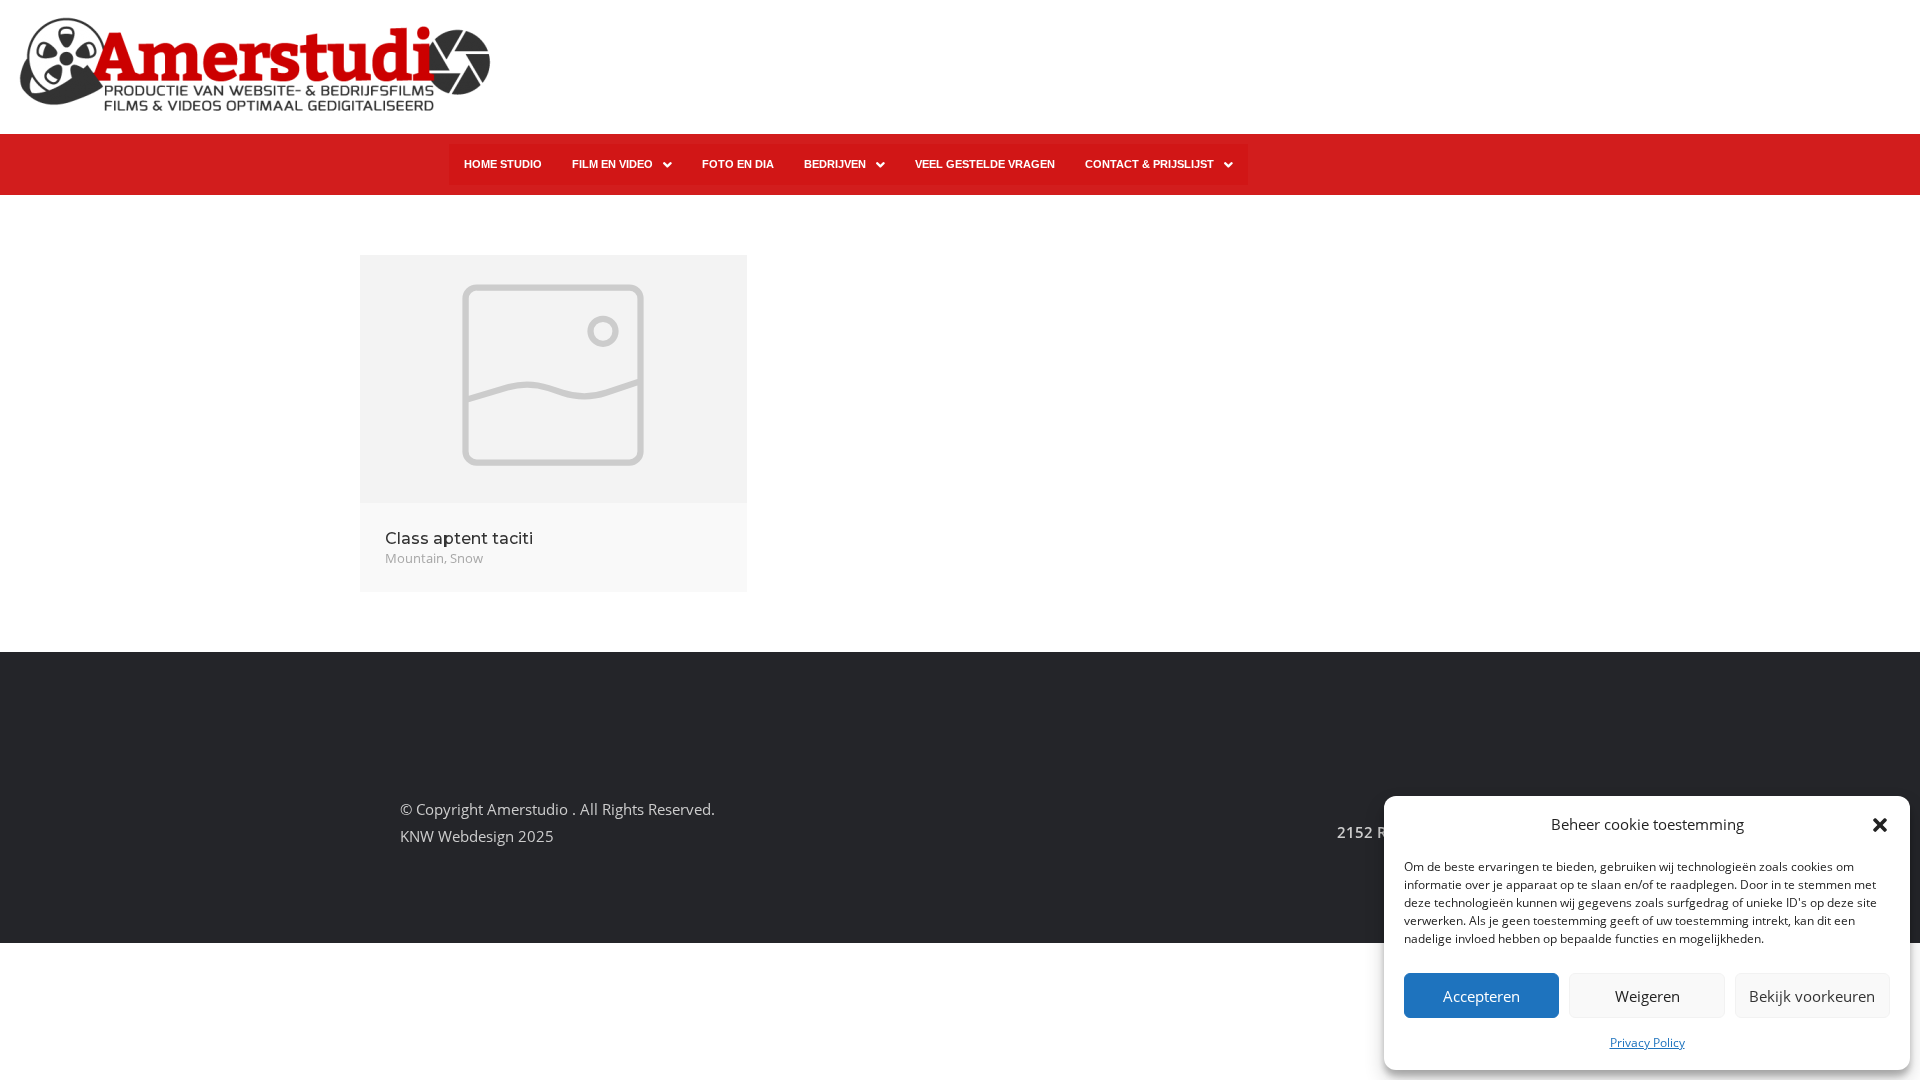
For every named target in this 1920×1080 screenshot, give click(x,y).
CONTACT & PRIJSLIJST (1149, 164)
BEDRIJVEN (835, 164)
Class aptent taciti (459, 538)
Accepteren (1481, 996)
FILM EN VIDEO (612, 164)
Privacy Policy (1647, 1042)
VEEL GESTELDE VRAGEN (985, 164)
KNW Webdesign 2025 (477, 836)
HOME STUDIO (503, 164)
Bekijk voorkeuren (1812, 996)
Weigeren (1647, 996)
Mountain (414, 558)
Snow (466, 558)
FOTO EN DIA (738, 164)
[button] (1880, 825)
